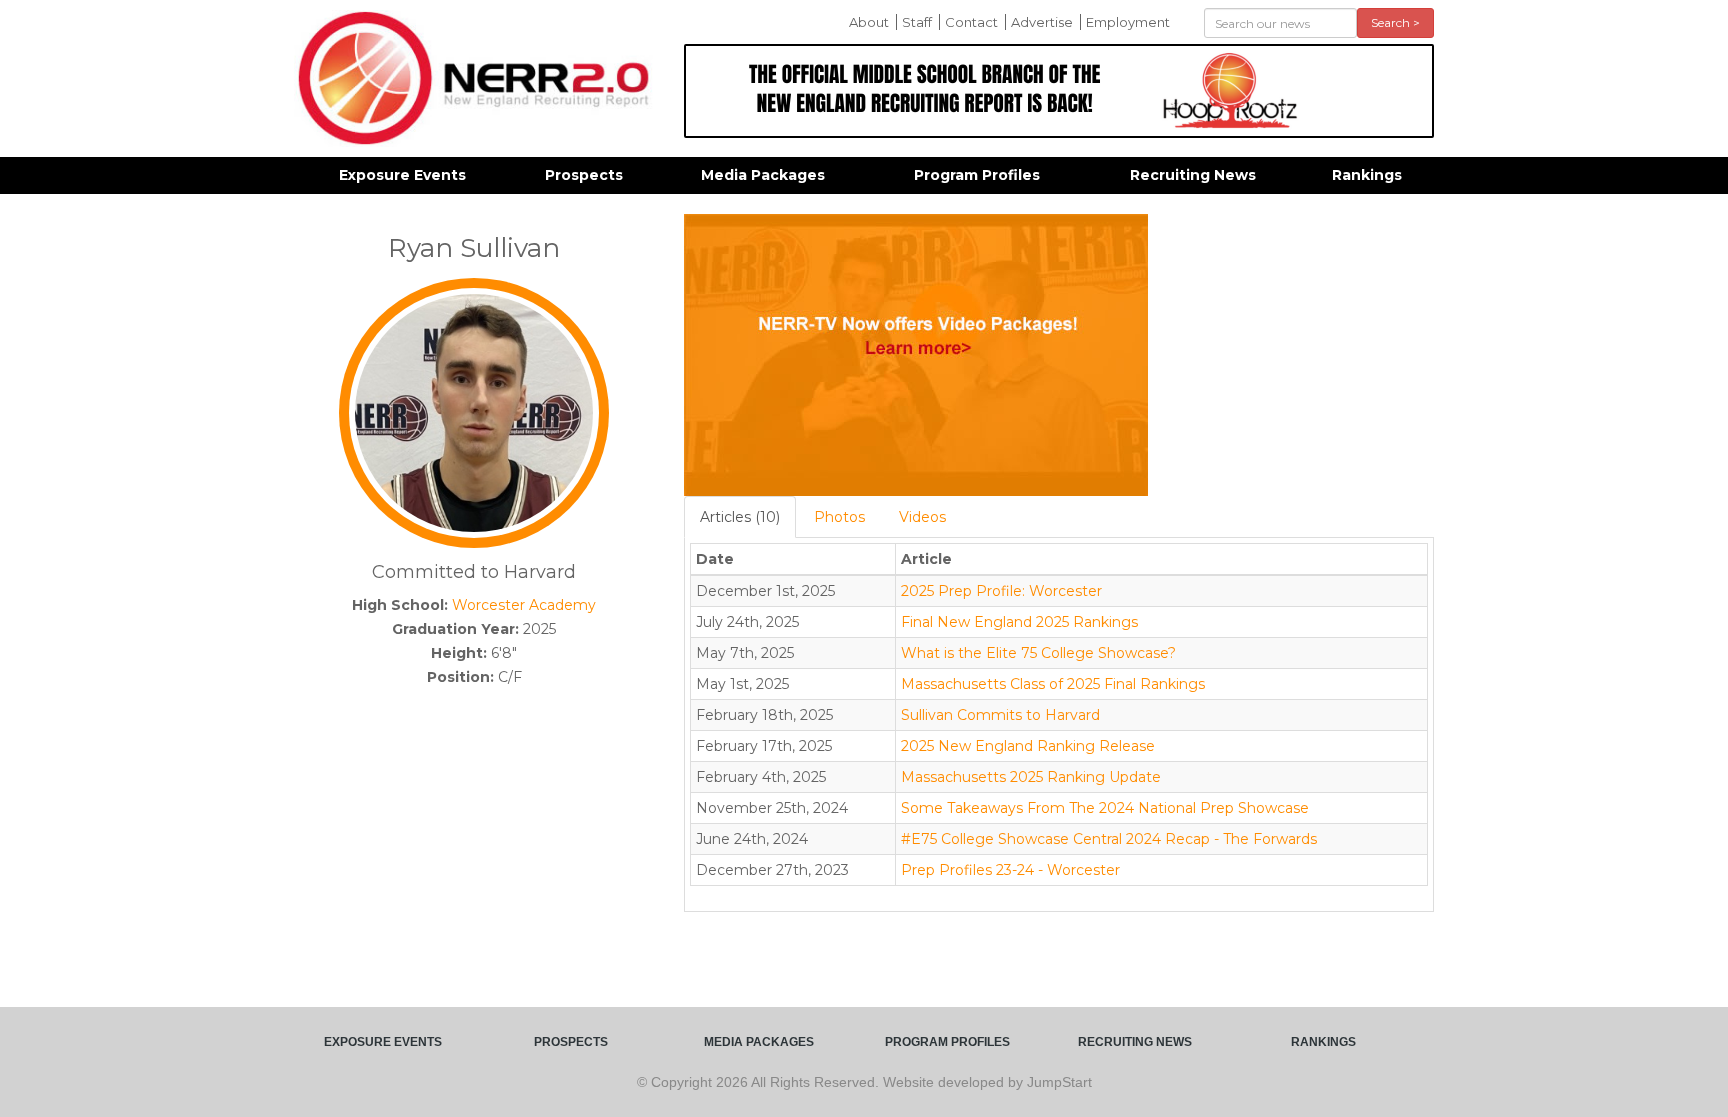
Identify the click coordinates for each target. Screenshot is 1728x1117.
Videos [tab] (922, 517)
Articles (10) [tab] (740, 517)
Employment (1128, 22)
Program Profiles (977, 175)
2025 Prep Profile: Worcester (1001, 591)
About (869, 22)
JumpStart (1059, 1082)
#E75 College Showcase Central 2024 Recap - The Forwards (1109, 839)
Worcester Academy (524, 605)
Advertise (1042, 22)
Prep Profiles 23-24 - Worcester (1010, 870)
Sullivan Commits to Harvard (1000, 715)
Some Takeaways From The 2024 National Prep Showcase (1105, 808)
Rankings (1367, 175)
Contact (971, 22)
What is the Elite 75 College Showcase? (1038, 653)
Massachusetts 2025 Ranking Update (1031, 777)
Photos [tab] (839, 517)
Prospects (584, 175)
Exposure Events (402, 175)
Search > (1395, 22)
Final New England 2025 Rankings (1019, 622)
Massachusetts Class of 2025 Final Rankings (1053, 684)
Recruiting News (1193, 175)
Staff (917, 22)
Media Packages (763, 175)
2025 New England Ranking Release (1028, 746)
